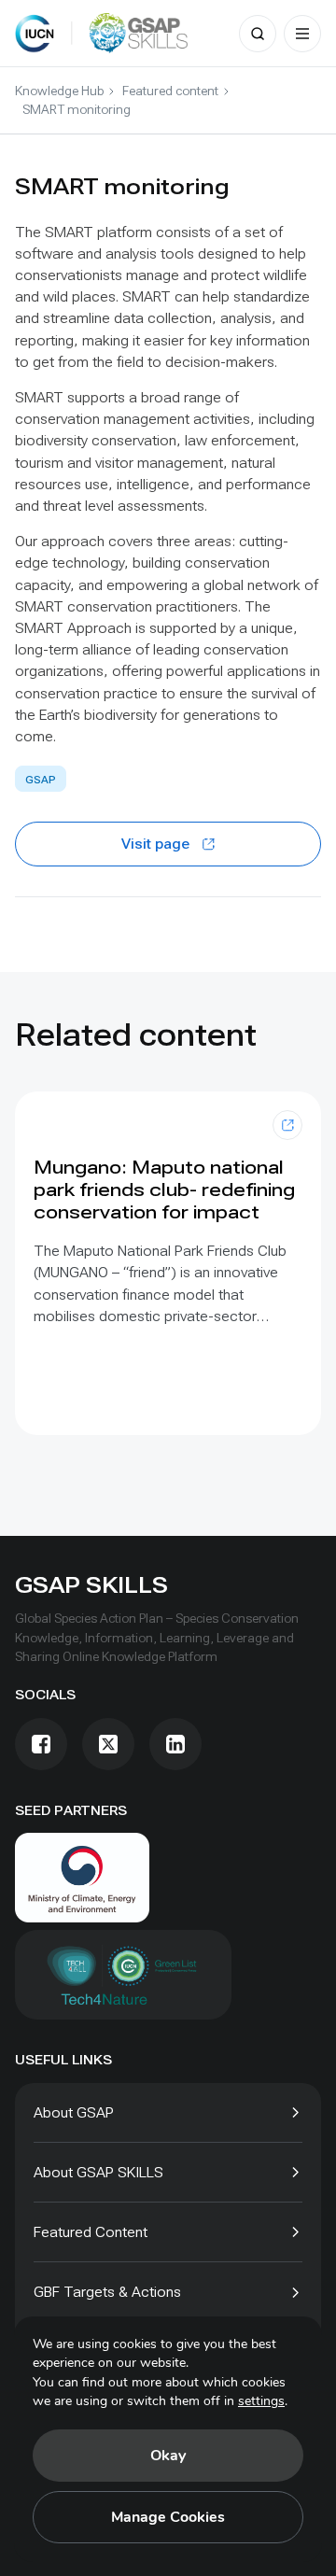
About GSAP (74, 2112)
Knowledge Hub (59, 91)
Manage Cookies (168, 2517)
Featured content (170, 91)
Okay (168, 2456)
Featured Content (91, 2232)
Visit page (155, 844)
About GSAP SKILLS (98, 2172)
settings (261, 2401)
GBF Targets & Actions (107, 2292)
